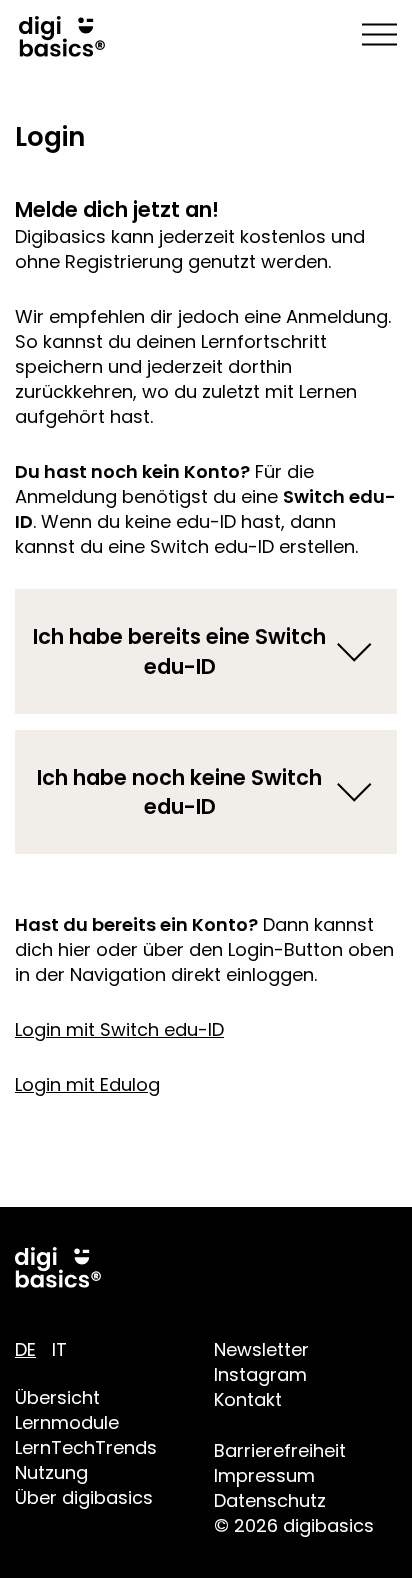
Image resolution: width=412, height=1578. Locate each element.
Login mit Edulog (87, 1084)
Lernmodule (67, 1422)
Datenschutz (270, 1500)
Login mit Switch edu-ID (119, 1029)
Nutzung (51, 1472)
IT (59, 1349)
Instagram (260, 1374)
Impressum (264, 1475)
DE (25, 1349)
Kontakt (248, 1399)
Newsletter (261, 1349)
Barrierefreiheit (280, 1450)
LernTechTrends (86, 1447)
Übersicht (57, 1397)
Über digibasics (84, 1497)
